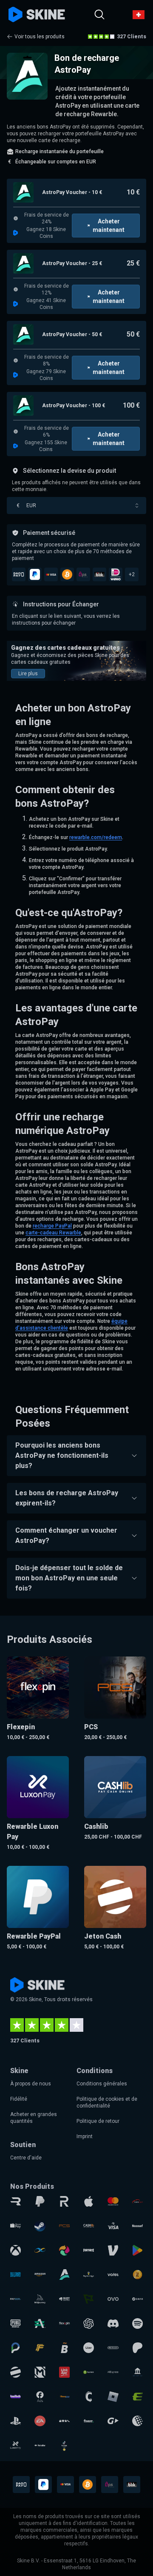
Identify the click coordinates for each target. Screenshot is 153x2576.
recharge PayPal (52, 1226)
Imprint (85, 2136)
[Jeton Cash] (16, 2372)
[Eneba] (64, 2250)
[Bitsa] (64, 2348)
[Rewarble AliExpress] (113, 2372)
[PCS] (64, 2226)
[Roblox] (113, 2397)
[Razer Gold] (137, 2275)
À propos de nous (31, 2084)
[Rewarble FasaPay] (64, 2397)
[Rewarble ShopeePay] (16, 2226)
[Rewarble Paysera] (16, 2348)
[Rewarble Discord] (113, 2323)
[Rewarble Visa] (113, 2226)
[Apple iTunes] (89, 2201)
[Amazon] (40, 2275)
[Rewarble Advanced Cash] (40, 2323)
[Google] (137, 2250)
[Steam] (40, 2226)
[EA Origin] (40, 2421)
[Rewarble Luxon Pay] (16, 2445)
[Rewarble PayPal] (40, 2201)
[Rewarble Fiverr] (89, 2421)
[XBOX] (16, 2250)
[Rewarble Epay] (137, 2397)
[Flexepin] (64, 2323)
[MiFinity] (40, 2250)
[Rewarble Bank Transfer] (137, 2372)
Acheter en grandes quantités (34, 2118)
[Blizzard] (16, 2275)
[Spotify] (137, 2323)
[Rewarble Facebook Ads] (40, 2397)
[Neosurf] (137, 2226)
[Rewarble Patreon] (137, 2348)
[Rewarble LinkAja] (64, 2372)
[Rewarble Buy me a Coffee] (89, 2275)
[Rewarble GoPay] (113, 2421)
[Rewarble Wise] (89, 2299)
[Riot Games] (64, 2299)
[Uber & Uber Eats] (89, 2348)
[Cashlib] (89, 2226)
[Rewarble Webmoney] (137, 2421)
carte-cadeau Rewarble (53, 1233)
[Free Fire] (40, 2348)
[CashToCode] (89, 2397)
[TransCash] (137, 2201)
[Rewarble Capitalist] (89, 2372)
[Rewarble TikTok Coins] (64, 2445)
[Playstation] (16, 2421)
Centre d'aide (26, 2158)
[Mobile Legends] (40, 2372)
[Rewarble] (16, 2201)
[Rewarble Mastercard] (113, 2201)
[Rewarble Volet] (113, 2275)
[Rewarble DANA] (137, 2299)
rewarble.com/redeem (96, 837)
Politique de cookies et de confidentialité (107, 2102)
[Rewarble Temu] (64, 2421)
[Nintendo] (113, 2348)
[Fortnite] (89, 2250)
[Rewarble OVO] (113, 2299)
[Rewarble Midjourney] (40, 2299)
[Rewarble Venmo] (113, 2250)
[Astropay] (64, 2275)
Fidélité (19, 2099)
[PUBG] (16, 2323)
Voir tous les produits (40, 37)
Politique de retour (98, 2121)
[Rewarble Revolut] (64, 2201)
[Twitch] (16, 2397)
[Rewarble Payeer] (16, 2299)
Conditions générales (102, 2084)
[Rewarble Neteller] (40, 2445)
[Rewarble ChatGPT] (89, 2323)
